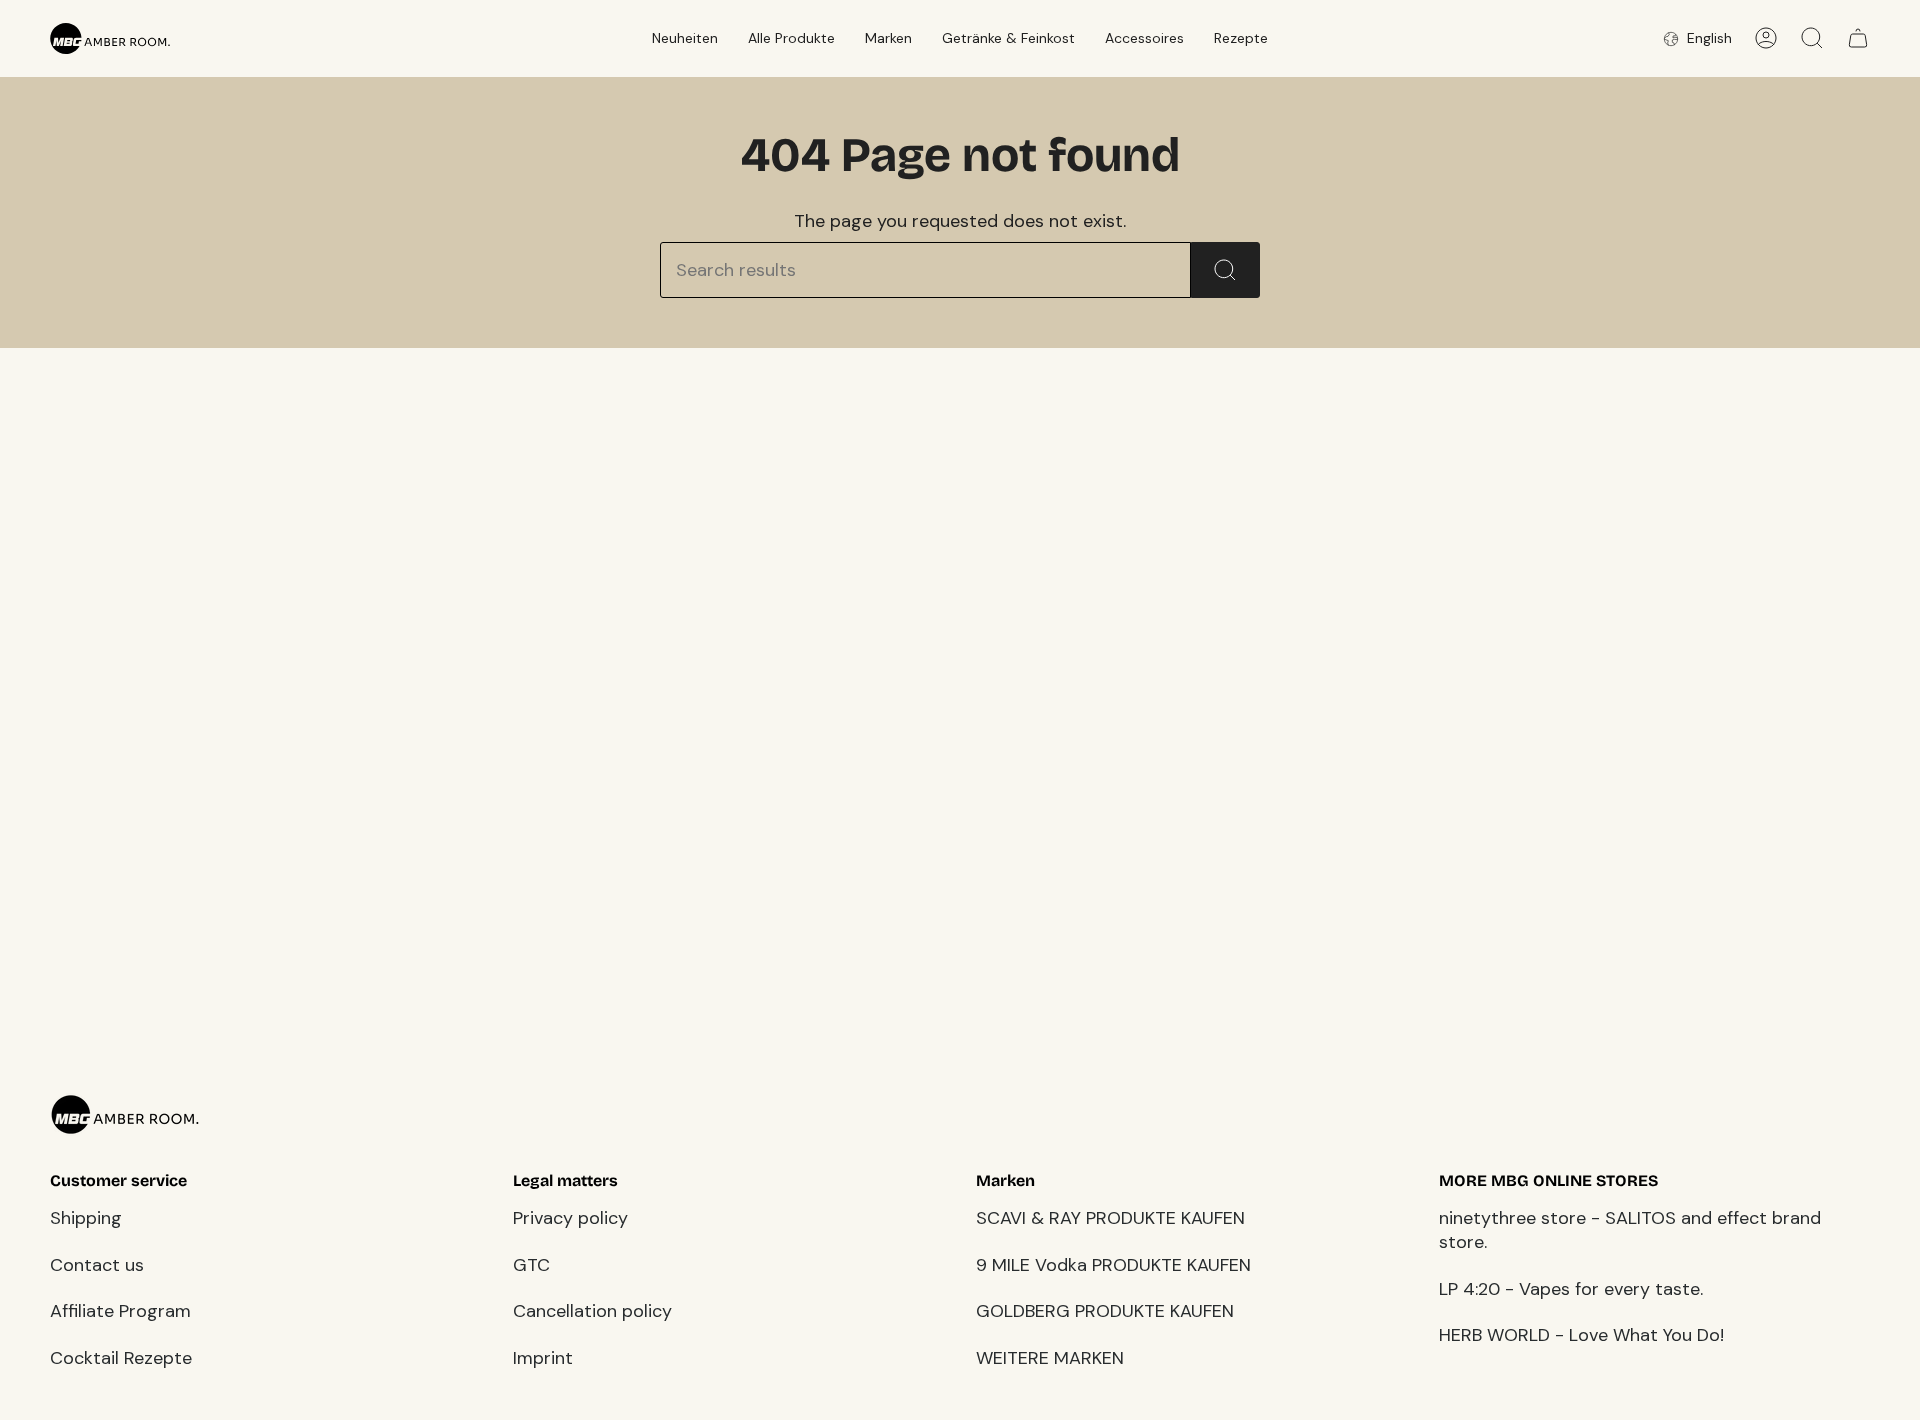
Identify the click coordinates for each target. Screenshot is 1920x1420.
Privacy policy (570, 1218)
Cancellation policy (592, 1311)
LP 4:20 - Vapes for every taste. (1571, 1289)
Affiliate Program (120, 1311)
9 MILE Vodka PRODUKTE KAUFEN (1113, 1265)
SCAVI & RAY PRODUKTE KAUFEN (1110, 1218)
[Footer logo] (125, 1114)
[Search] (1225, 270)
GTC (531, 1265)
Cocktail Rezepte (121, 1358)
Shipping (86, 1218)
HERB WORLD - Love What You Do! (1581, 1335)
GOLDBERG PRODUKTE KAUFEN (1105, 1311)
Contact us (97, 1265)
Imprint (543, 1358)
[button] (685, 38)
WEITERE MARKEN (1050, 1358)
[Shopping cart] (1858, 38)
